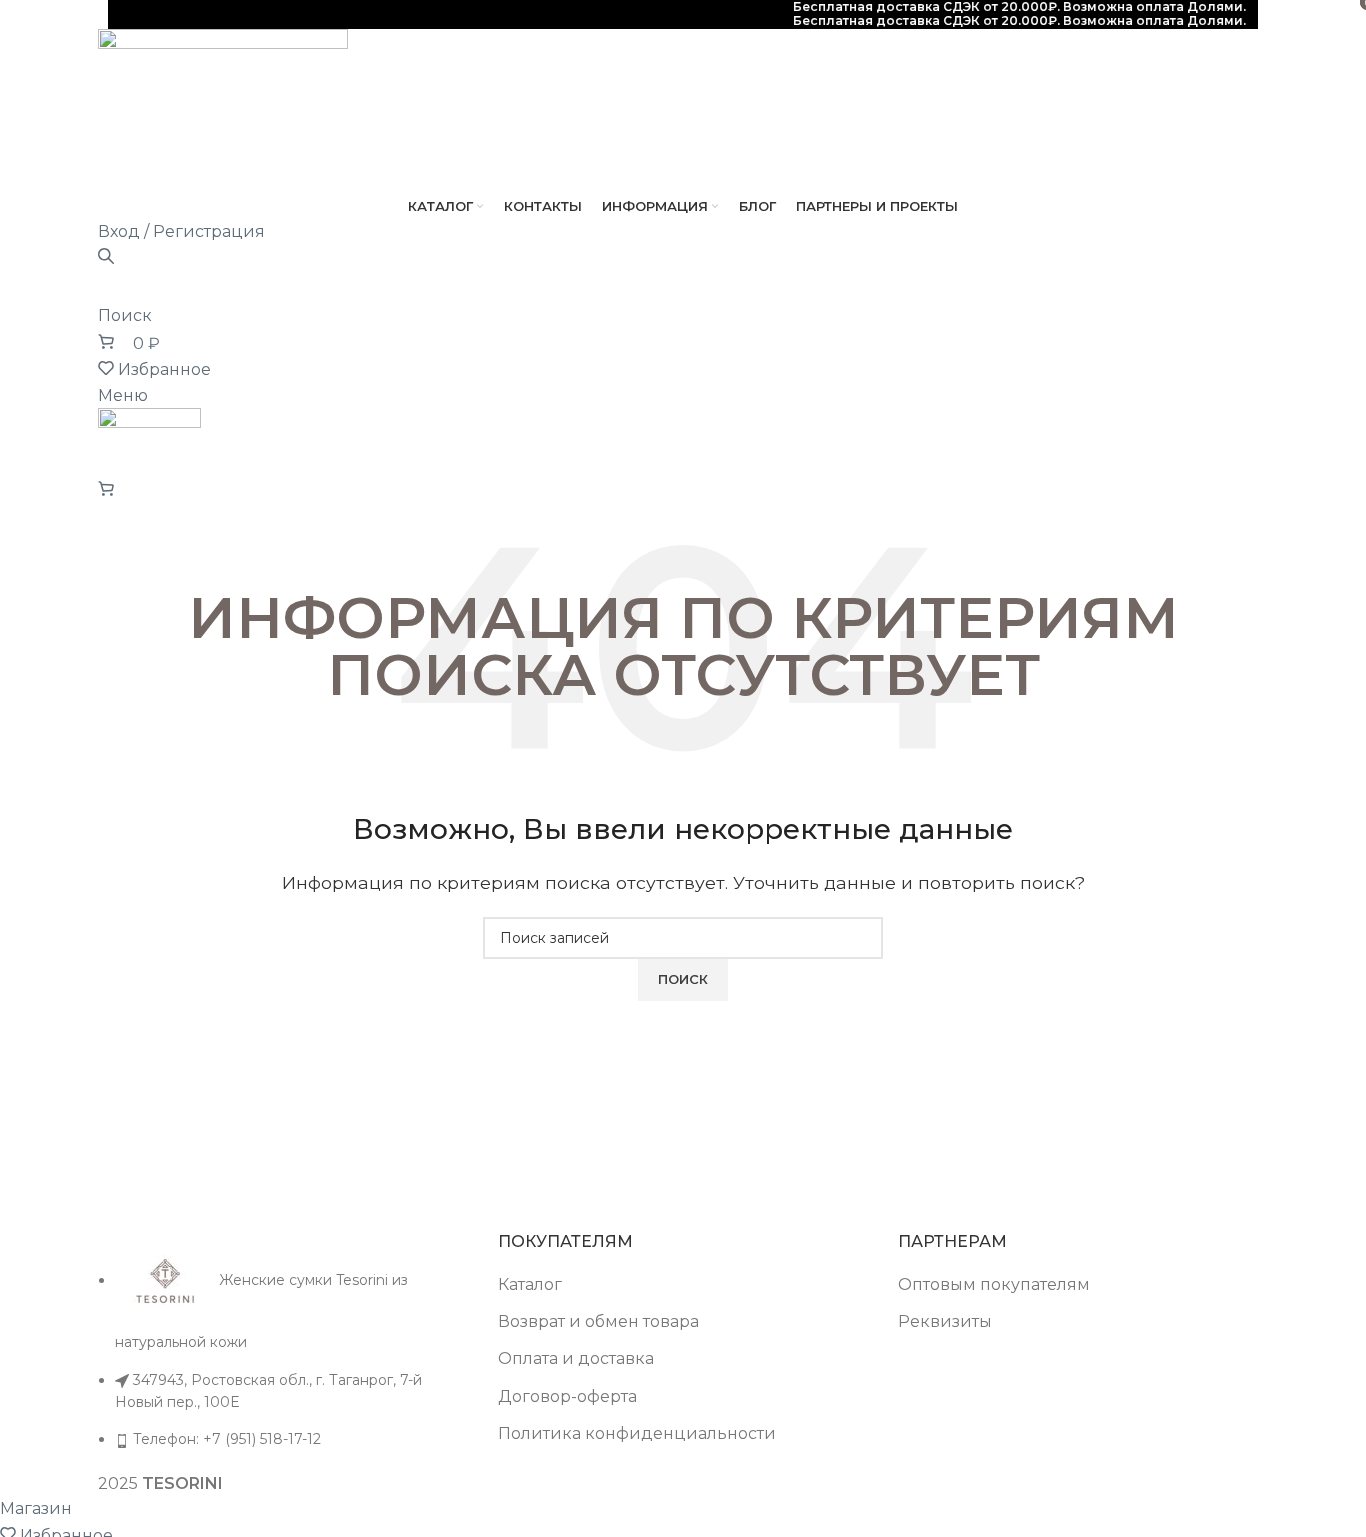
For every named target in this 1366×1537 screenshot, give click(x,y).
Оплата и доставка (576, 1358)
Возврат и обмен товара (598, 1321)
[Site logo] (223, 109)
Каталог (530, 1284)
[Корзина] (106, 489)
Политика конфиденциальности (637, 1433)
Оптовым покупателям (994, 1284)
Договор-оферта (567, 1396)
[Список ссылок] (283, 1341)
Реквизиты (945, 1321)
